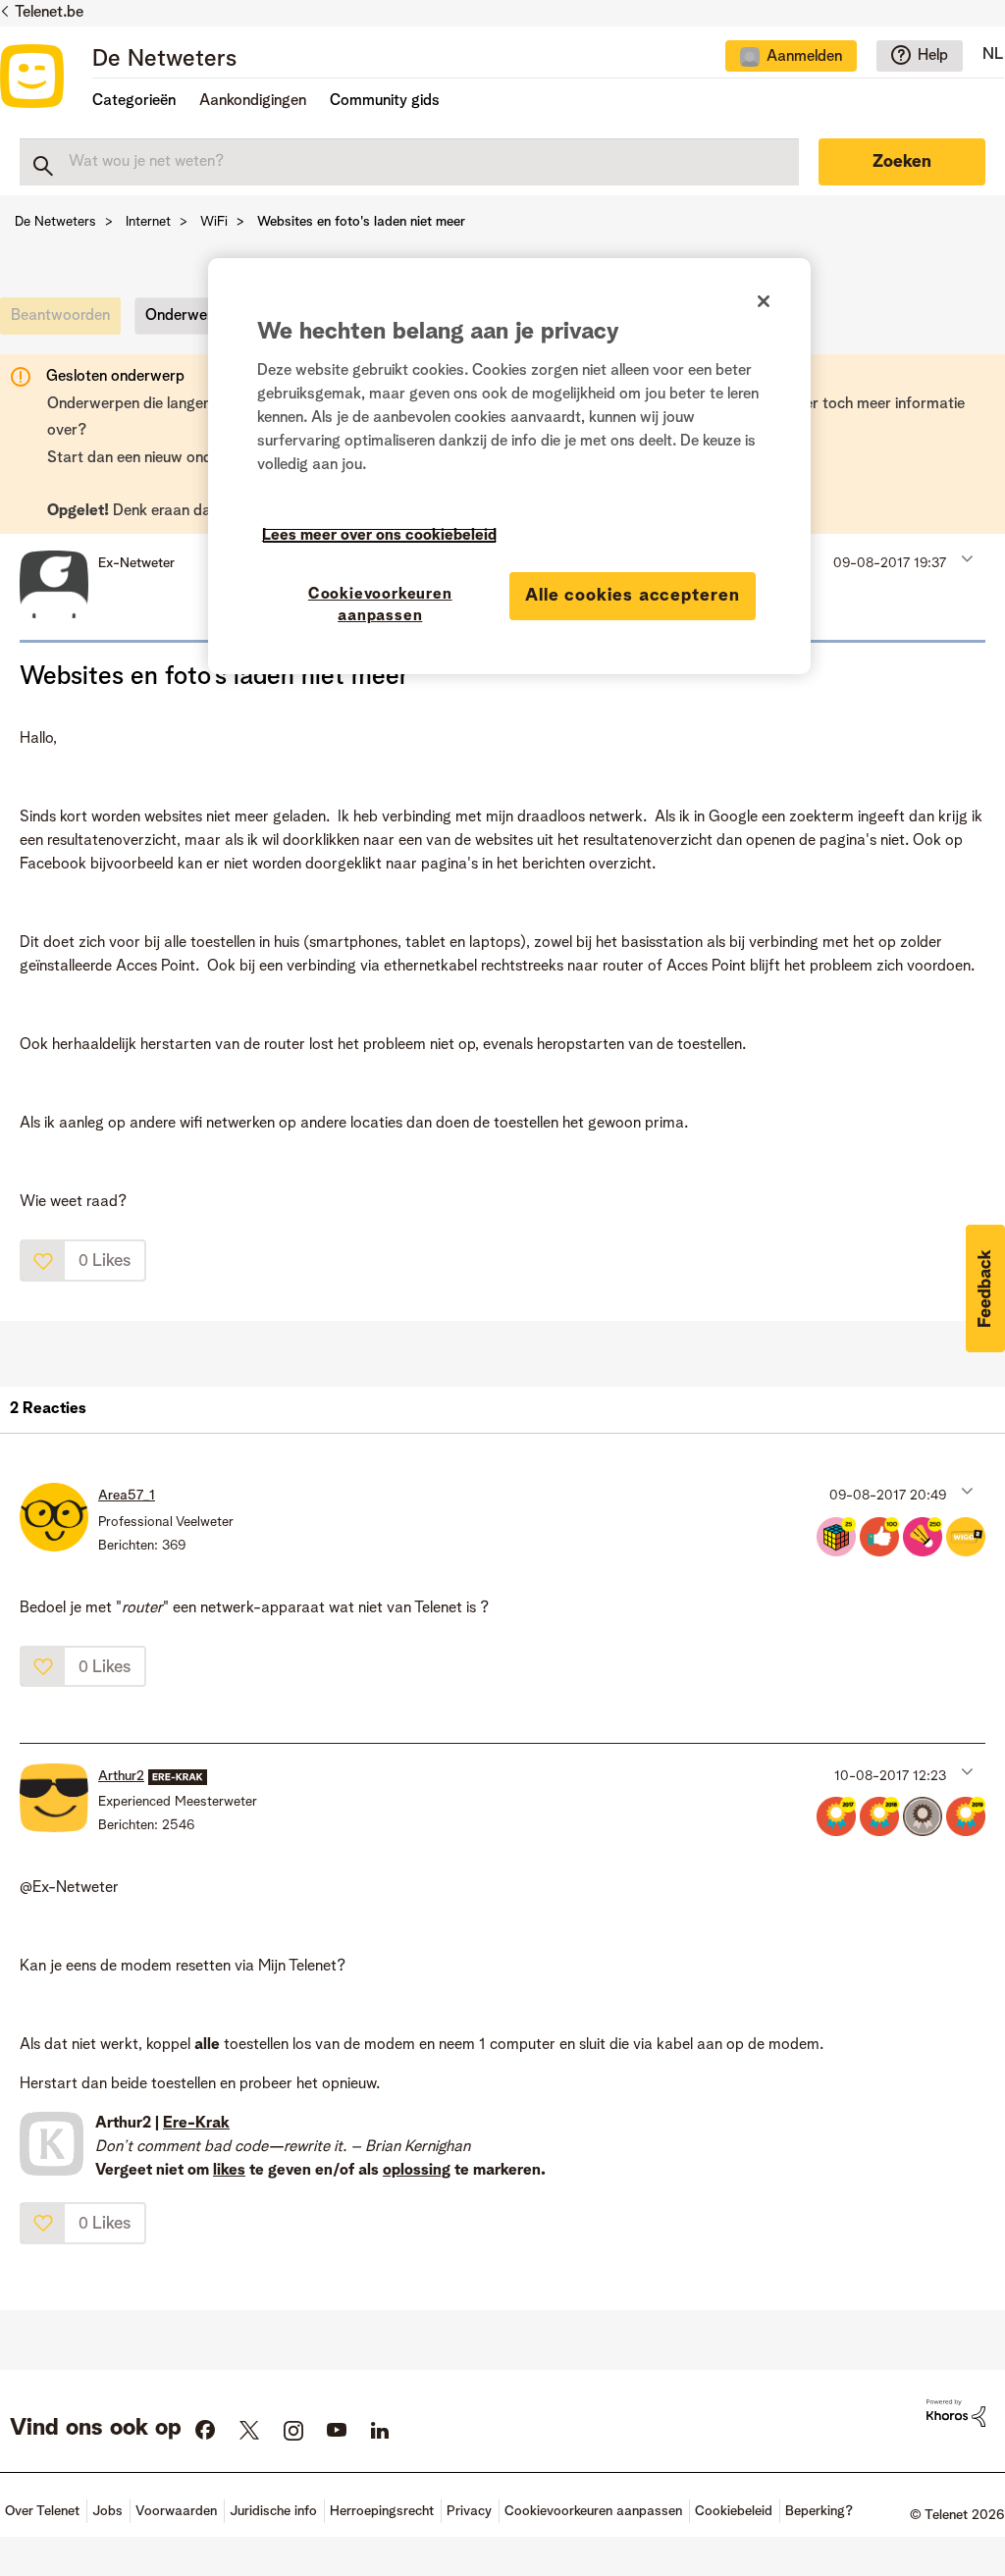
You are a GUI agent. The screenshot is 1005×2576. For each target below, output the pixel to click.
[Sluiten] (764, 301)
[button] (965, 558)
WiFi (214, 222)
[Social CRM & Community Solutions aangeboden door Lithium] (956, 2413)
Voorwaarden (176, 2511)
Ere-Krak (196, 2124)
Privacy (469, 2511)
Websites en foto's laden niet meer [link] (361, 222)
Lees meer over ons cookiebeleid (379, 536)
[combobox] (409, 162)
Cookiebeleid (734, 2511)
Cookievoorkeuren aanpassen (380, 605)
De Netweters (164, 60)
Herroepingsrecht (382, 2511)
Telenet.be (49, 13)
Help (933, 56)
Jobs (107, 2511)
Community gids (385, 101)
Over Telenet (42, 2511)
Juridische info (273, 2511)
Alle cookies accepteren (633, 596)
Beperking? (819, 2511)
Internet (148, 222)
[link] (65, 321)
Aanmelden (804, 57)
